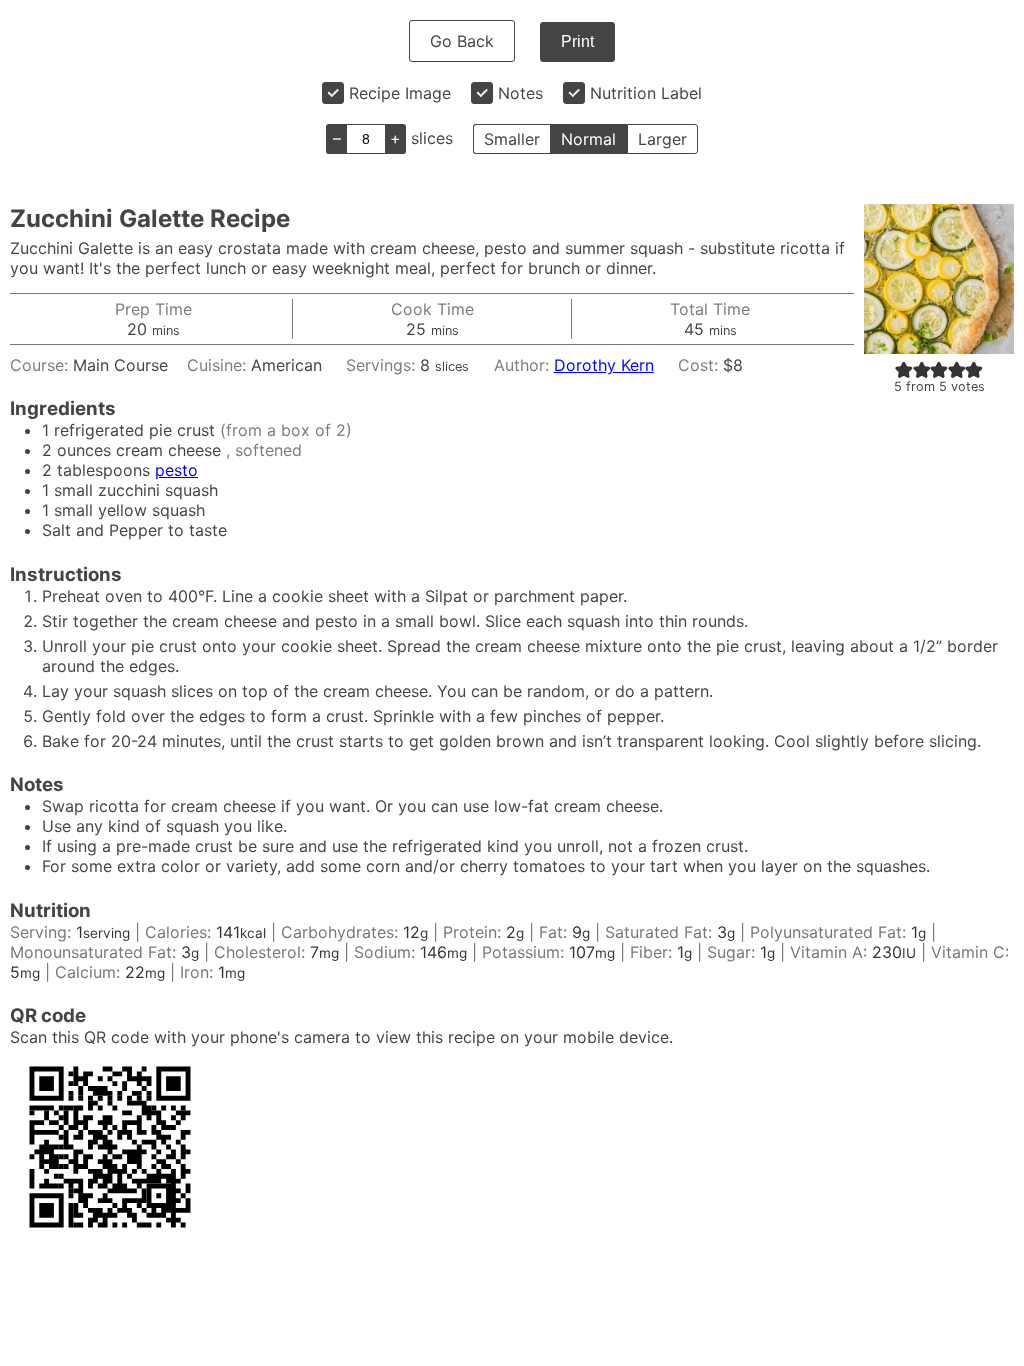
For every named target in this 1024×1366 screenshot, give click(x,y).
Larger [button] (662, 139)
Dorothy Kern (604, 365)
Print (577, 41)
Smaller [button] (512, 139)
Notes (520, 93)
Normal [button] (588, 139)
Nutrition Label (646, 93)
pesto (176, 470)
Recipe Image (400, 93)
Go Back (462, 41)
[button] (904, 369)
